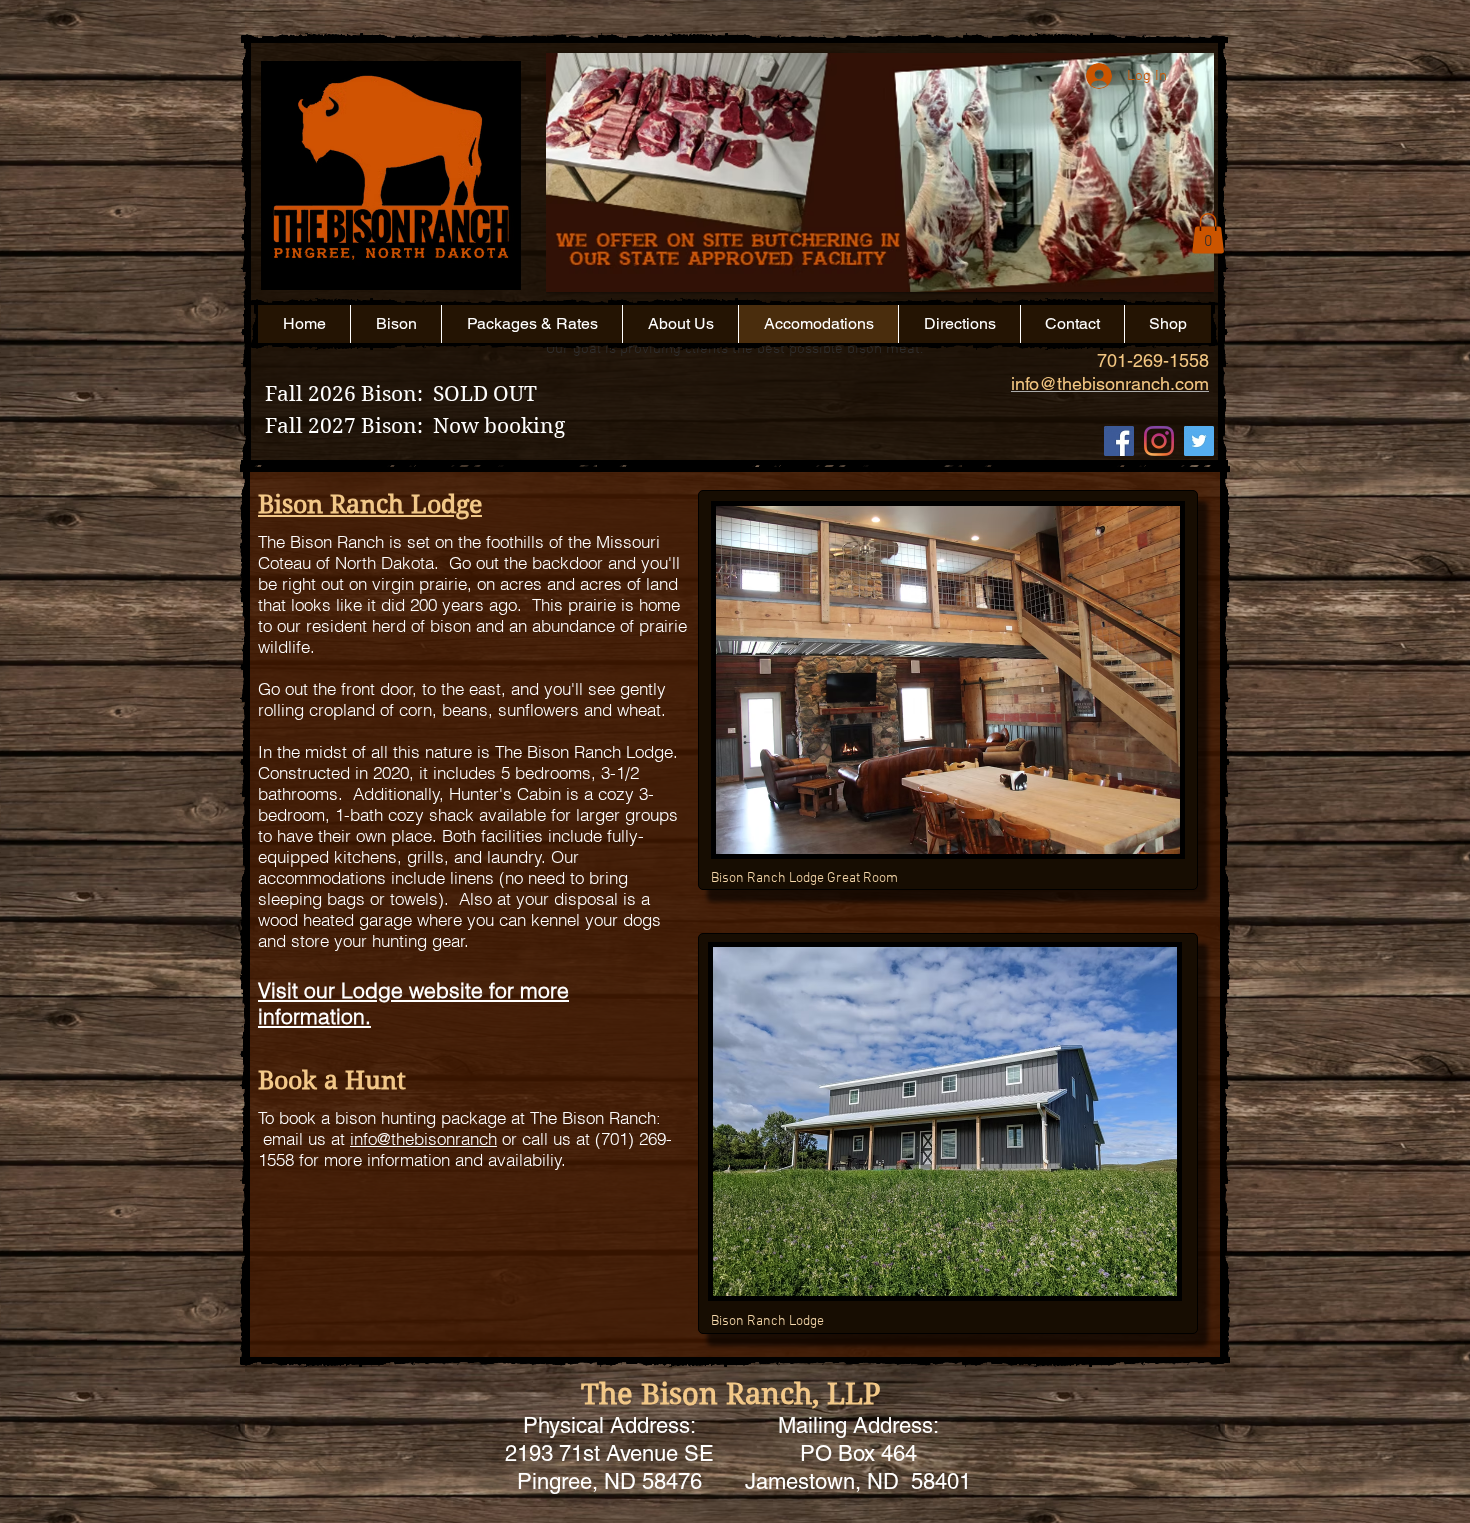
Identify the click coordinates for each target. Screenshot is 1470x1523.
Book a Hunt (332, 1080)
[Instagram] (1159, 441)
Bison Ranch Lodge (370, 504)
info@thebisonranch (423, 1138)
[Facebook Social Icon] (1119, 441)
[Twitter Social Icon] (1199, 441)
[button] (880, 207)
